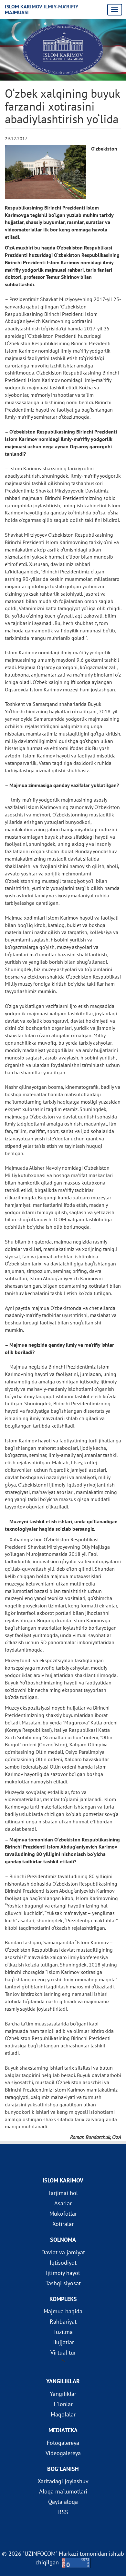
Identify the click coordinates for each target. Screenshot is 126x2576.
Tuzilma (63, 2332)
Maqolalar (63, 2414)
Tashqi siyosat (63, 2283)
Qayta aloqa (63, 2502)
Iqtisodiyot (63, 2263)
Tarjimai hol (63, 2193)
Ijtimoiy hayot (63, 2273)
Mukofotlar (63, 2214)
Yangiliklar (63, 2394)
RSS (63, 2512)
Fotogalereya (63, 2443)
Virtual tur (63, 2352)
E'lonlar (63, 2404)
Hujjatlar (63, 2342)
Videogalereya (63, 2453)
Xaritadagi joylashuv (63, 2481)
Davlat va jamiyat (63, 2252)
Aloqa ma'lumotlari (63, 2491)
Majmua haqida (63, 2311)
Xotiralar (63, 2224)
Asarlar (63, 2203)
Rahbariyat (63, 2322)
